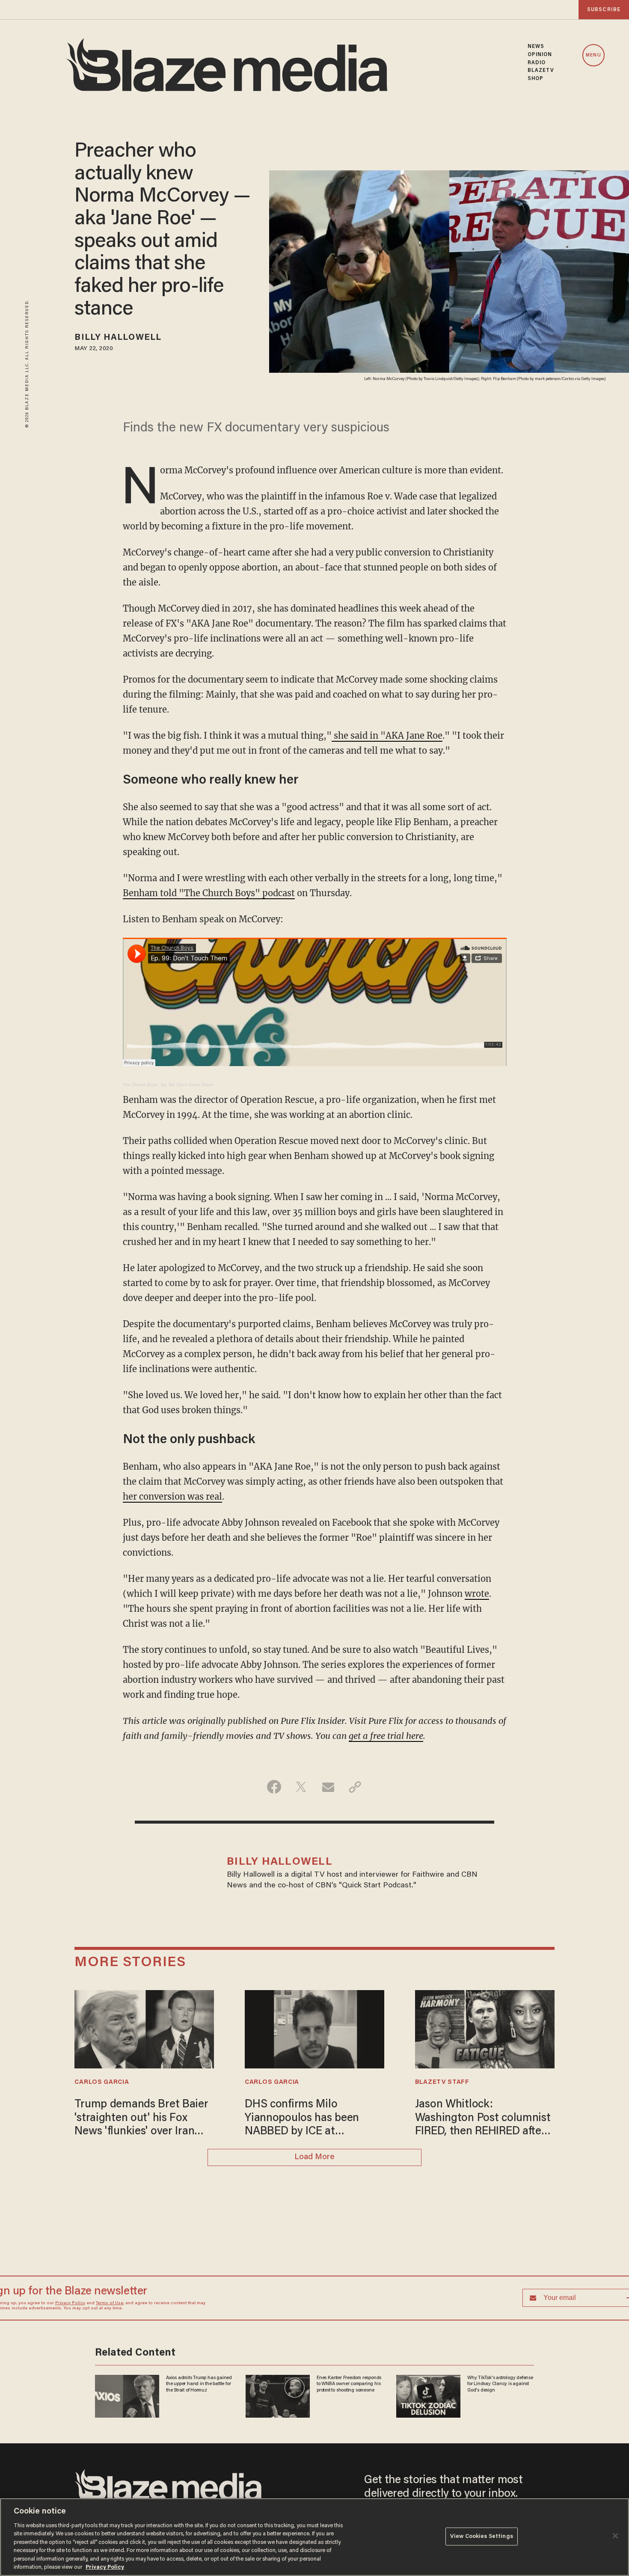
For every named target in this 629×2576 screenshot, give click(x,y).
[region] (314, 2537)
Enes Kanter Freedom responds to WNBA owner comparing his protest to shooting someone (350, 842)
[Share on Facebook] (274, 1961)
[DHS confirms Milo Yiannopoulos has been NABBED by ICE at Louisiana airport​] (314, 2202)
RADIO (537, 63)
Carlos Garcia (102, 2256)
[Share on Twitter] (301, 1961)
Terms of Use (232, 770)
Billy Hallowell (118, 338)
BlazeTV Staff (442, 2256)
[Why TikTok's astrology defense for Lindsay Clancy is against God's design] (427, 854)
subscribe (604, 10)
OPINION (540, 55)
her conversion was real (172, 1670)
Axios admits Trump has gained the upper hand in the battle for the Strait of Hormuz (200, 842)
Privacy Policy (193, 770)
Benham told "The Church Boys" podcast (209, 1067)
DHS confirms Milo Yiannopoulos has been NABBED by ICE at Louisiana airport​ (302, 2293)
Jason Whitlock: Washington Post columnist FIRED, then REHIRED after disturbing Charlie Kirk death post (483, 2293)
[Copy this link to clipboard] (355, 1961)
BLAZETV (541, 71)
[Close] (615, 2536)
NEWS (536, 47)
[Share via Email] (328, 1961)
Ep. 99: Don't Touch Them (187, 1258)
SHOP (536, 79)
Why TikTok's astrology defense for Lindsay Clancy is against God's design (497, 842)
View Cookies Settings (482, 2536)
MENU (593, 55)
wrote (477, 1767)
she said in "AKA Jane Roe (387, 909)
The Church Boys (140, 1258)
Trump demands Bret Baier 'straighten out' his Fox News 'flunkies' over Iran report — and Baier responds (141, 2293)
